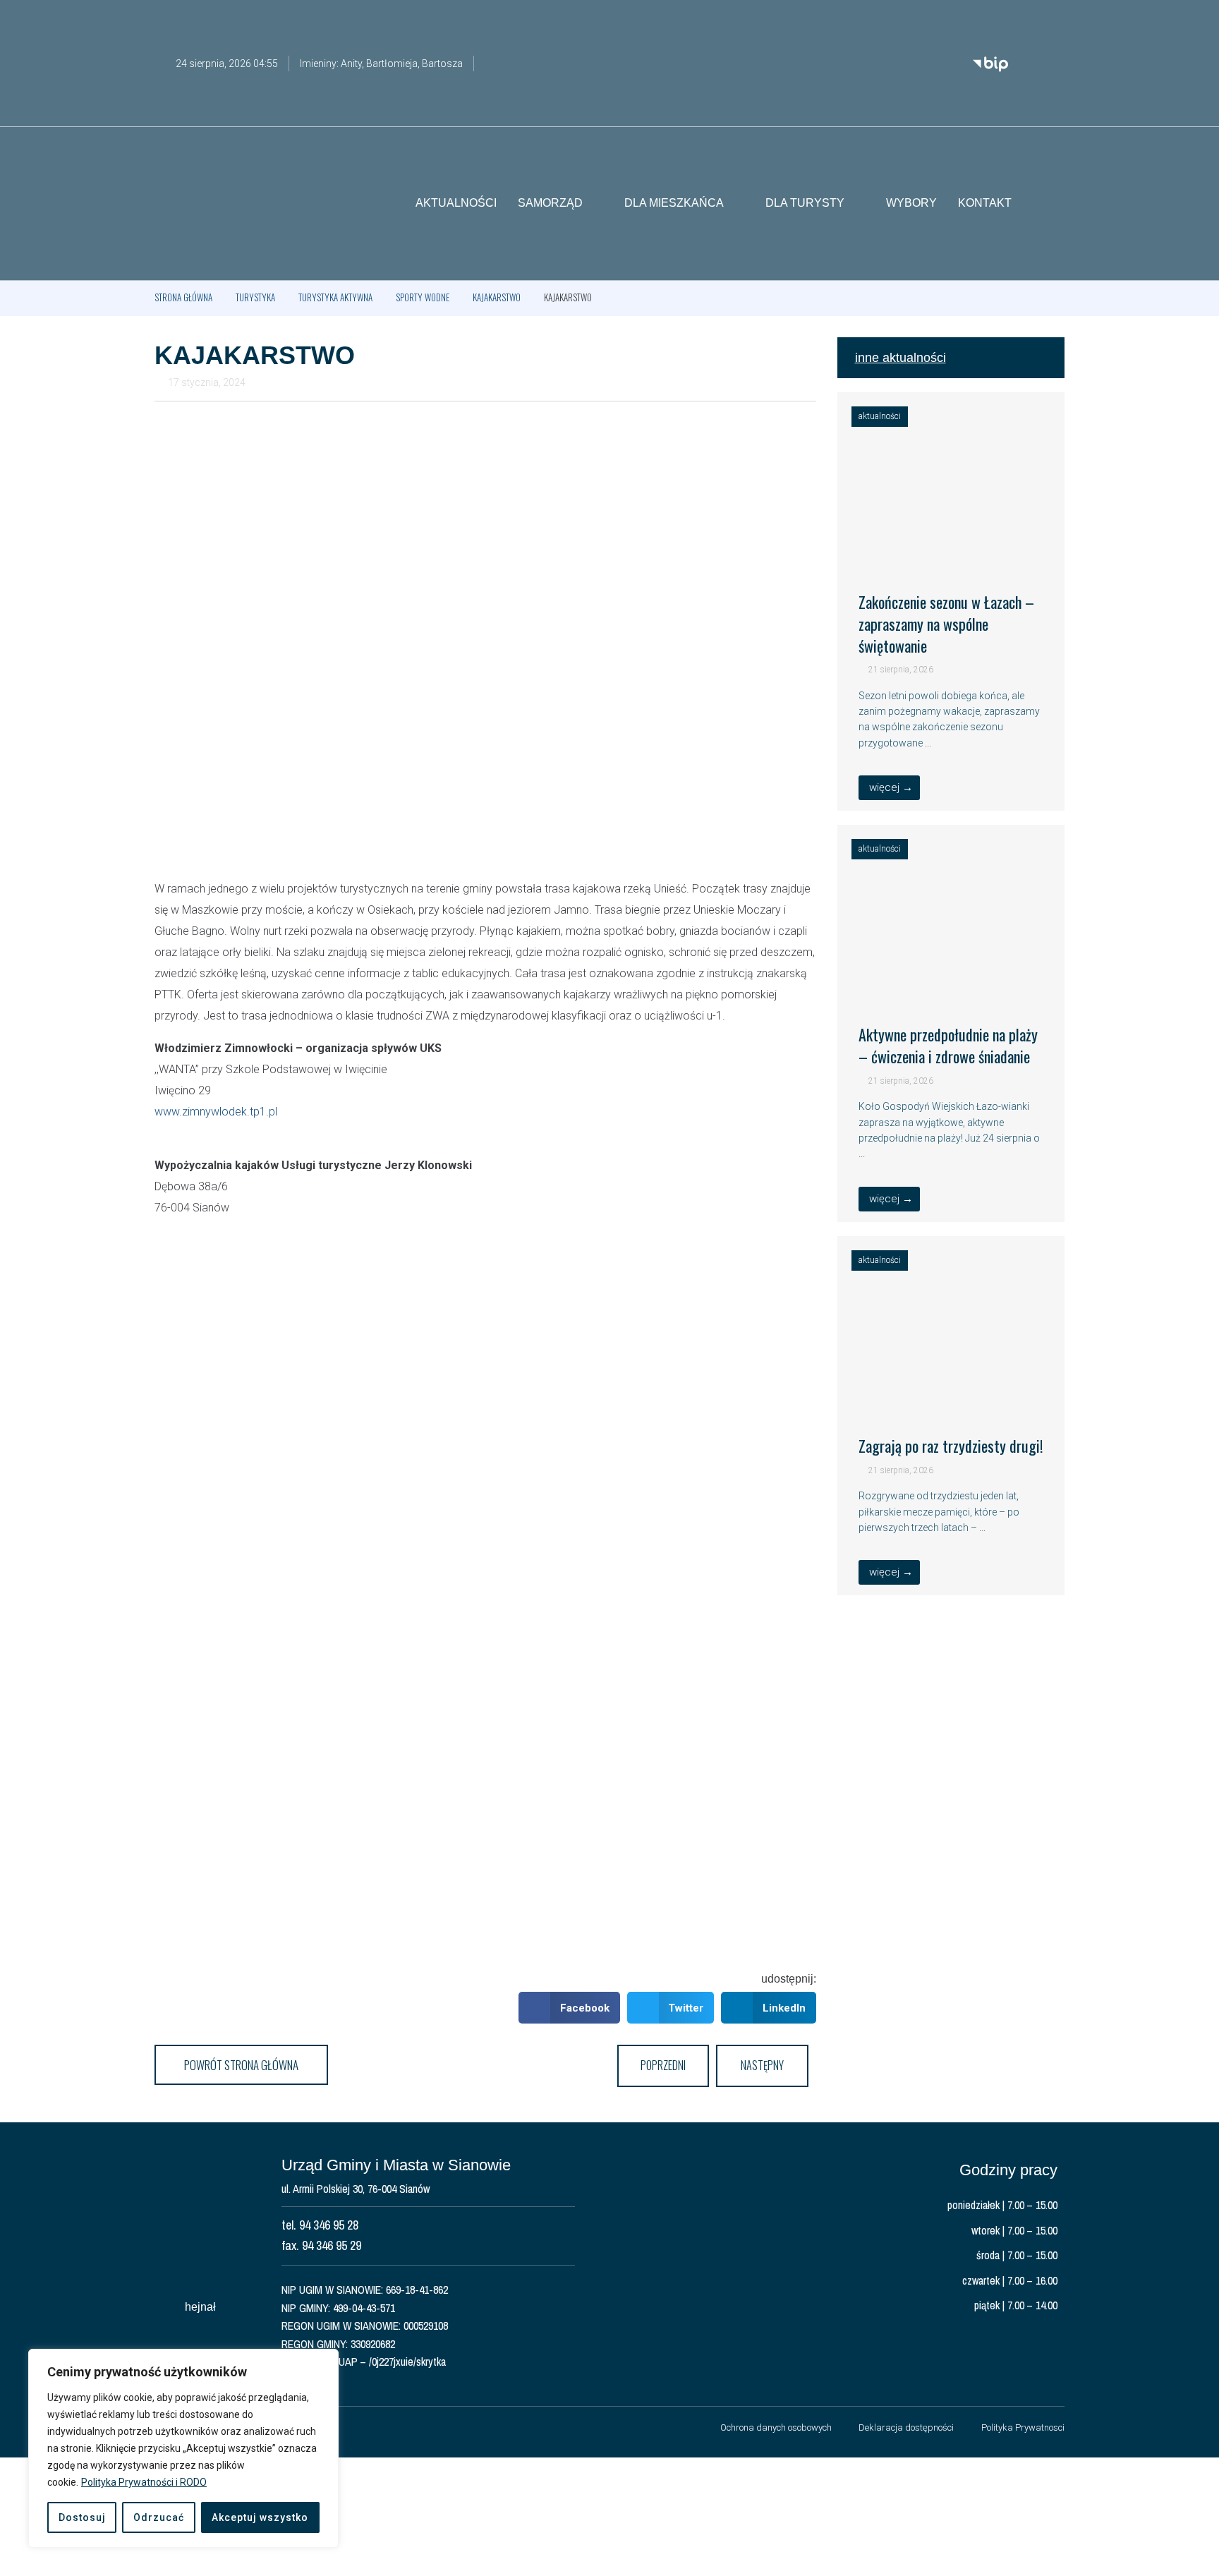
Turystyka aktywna (335, 297)
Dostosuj (82, 2517)
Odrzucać (159, 2517)
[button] (1054, 204)
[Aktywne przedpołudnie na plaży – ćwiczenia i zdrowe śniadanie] (951, 984)
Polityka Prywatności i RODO (144, 2482)
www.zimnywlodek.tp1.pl (216, 1112)
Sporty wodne (423, 297)
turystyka (255, 297)
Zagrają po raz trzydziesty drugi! (951, 1446)
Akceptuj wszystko (260, 2517)
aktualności (880, 416)
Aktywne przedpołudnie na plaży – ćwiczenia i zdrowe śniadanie (948, 1045)
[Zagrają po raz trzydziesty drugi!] (951, 1396)
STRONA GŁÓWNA (183, 297)
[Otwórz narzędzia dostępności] (1054, 20)
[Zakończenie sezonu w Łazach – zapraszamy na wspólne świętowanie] (951, 552)
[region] (183, 2448)
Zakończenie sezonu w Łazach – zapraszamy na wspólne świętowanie (946, 624)
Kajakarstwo (497, 297)
